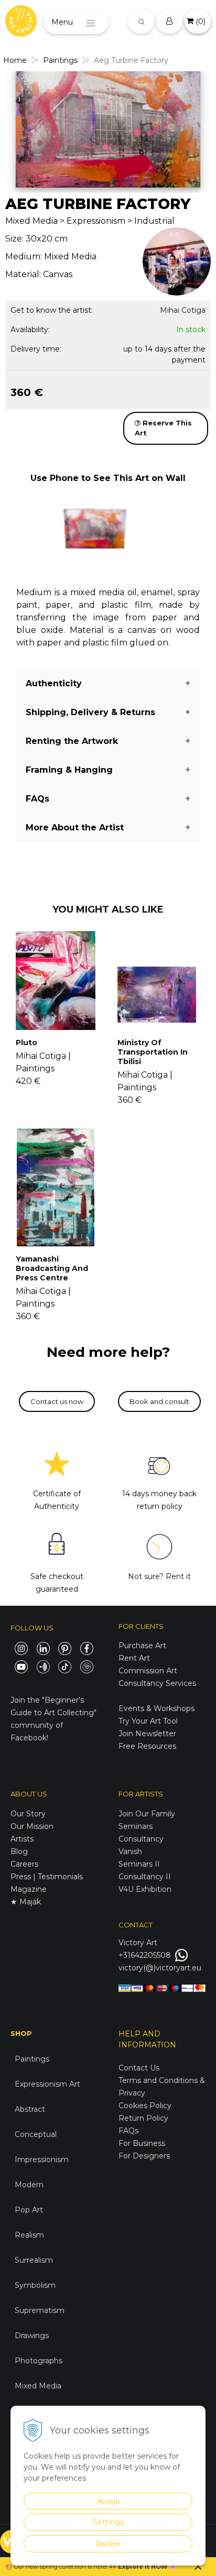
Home (15, 60)
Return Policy (143, 2118)
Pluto (26, 1043)
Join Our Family (147, 1814)
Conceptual (36, 2134)
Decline (108, 2544)
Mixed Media (38, 2386)
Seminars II (139, 1864)
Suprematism (40, 2310)
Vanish (130, 1851)
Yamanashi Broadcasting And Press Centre (52, 1268)
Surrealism (34, 2260)
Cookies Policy (145, 2106)
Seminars (136, 1826)
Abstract (30, 2109)
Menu (62, 22)
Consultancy (141, 1839)
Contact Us (139, 2068)
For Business (143, 2143)
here (100, 2567)
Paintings (60, 60)
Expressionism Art (47, 2084)
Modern (29, 2185)
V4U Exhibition (145, 1889)
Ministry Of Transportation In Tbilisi (153, 1052)
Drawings (32, 2336)
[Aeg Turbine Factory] (108, 129)
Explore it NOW (143, 2567)
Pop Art (29, 2210)
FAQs (128, 2131)
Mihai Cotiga (183, 310)
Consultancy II (145, 1877)
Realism (29, 2235)
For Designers (144, 2156)
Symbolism (35, 2285)
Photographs (39, 2361)
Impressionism (42, 2160)
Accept (108, 2501)
